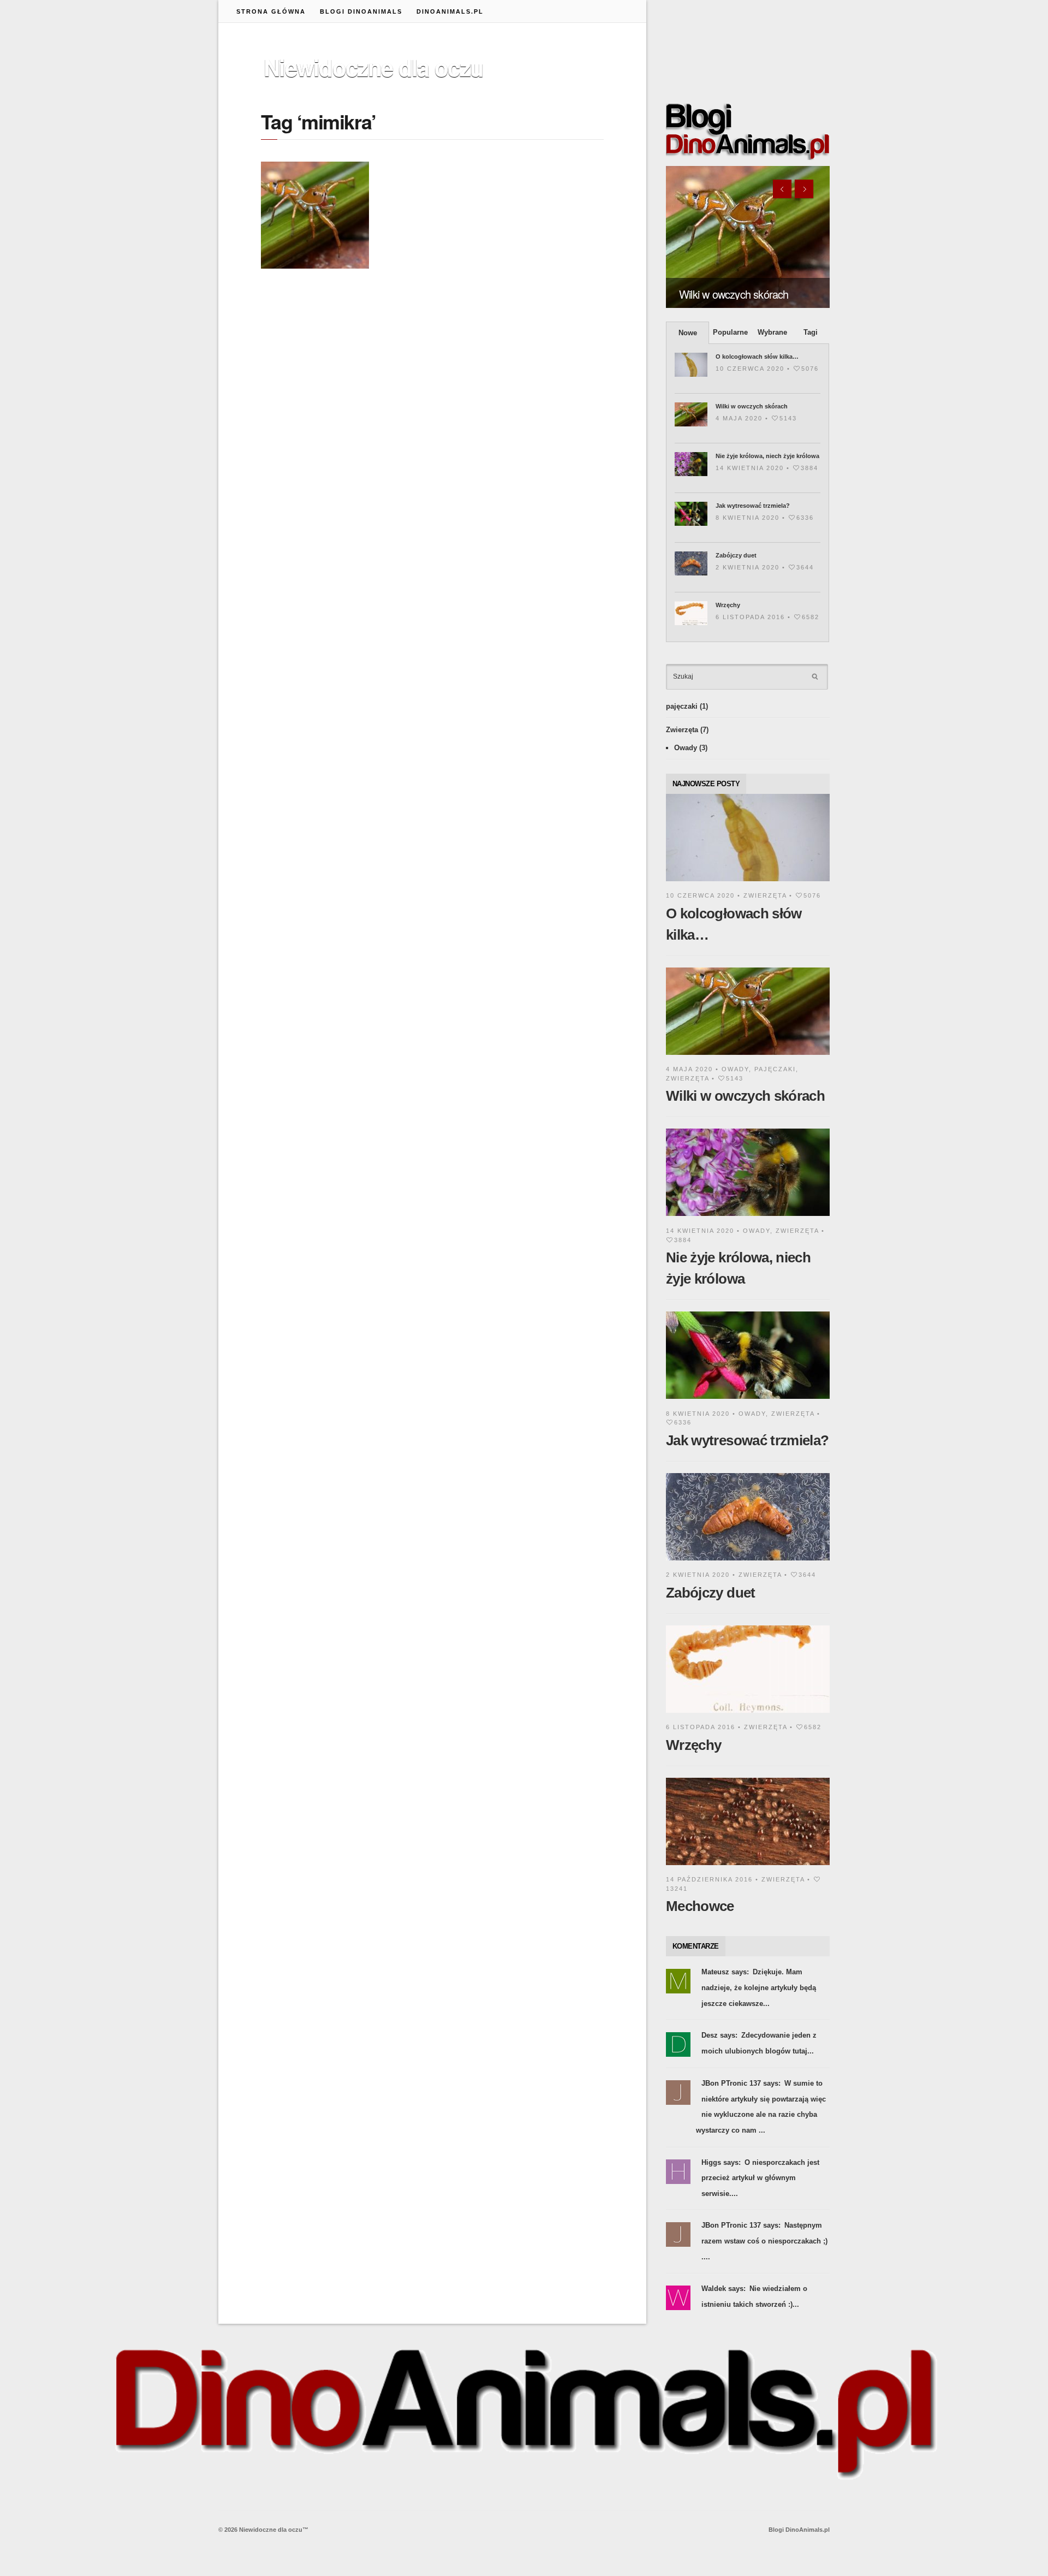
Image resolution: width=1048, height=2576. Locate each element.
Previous (782, 189)
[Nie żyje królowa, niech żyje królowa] (748, 1218)
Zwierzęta (682, 730)
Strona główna (271, 11)
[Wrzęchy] (748, 1715)
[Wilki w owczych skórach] (748, 237)
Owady (686, 748)
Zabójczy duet (736, 555)
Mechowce (700, 1906)
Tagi (811, 332)
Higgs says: (721, 2162)
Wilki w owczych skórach (734, 294)
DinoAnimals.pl (450, 11)
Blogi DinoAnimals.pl (799, 2530)
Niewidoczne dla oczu (373, 67)
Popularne (730, 332)
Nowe (688, 333)
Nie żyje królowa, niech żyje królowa (767, 456)
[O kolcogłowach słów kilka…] (748, 883)
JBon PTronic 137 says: (741, 2083)
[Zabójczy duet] (748, 1562)
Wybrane (772, 332)
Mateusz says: (725, 1972)
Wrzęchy (728, 605)
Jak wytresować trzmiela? (753, 506)
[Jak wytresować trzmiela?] (748, 1401)
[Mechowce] (748, 1867)
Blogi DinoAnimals (361, 11)
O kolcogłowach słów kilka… (757, 357)
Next (804, 189)
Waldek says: (724, 2289)
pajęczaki (682, 706)
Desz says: (719, 2035)
